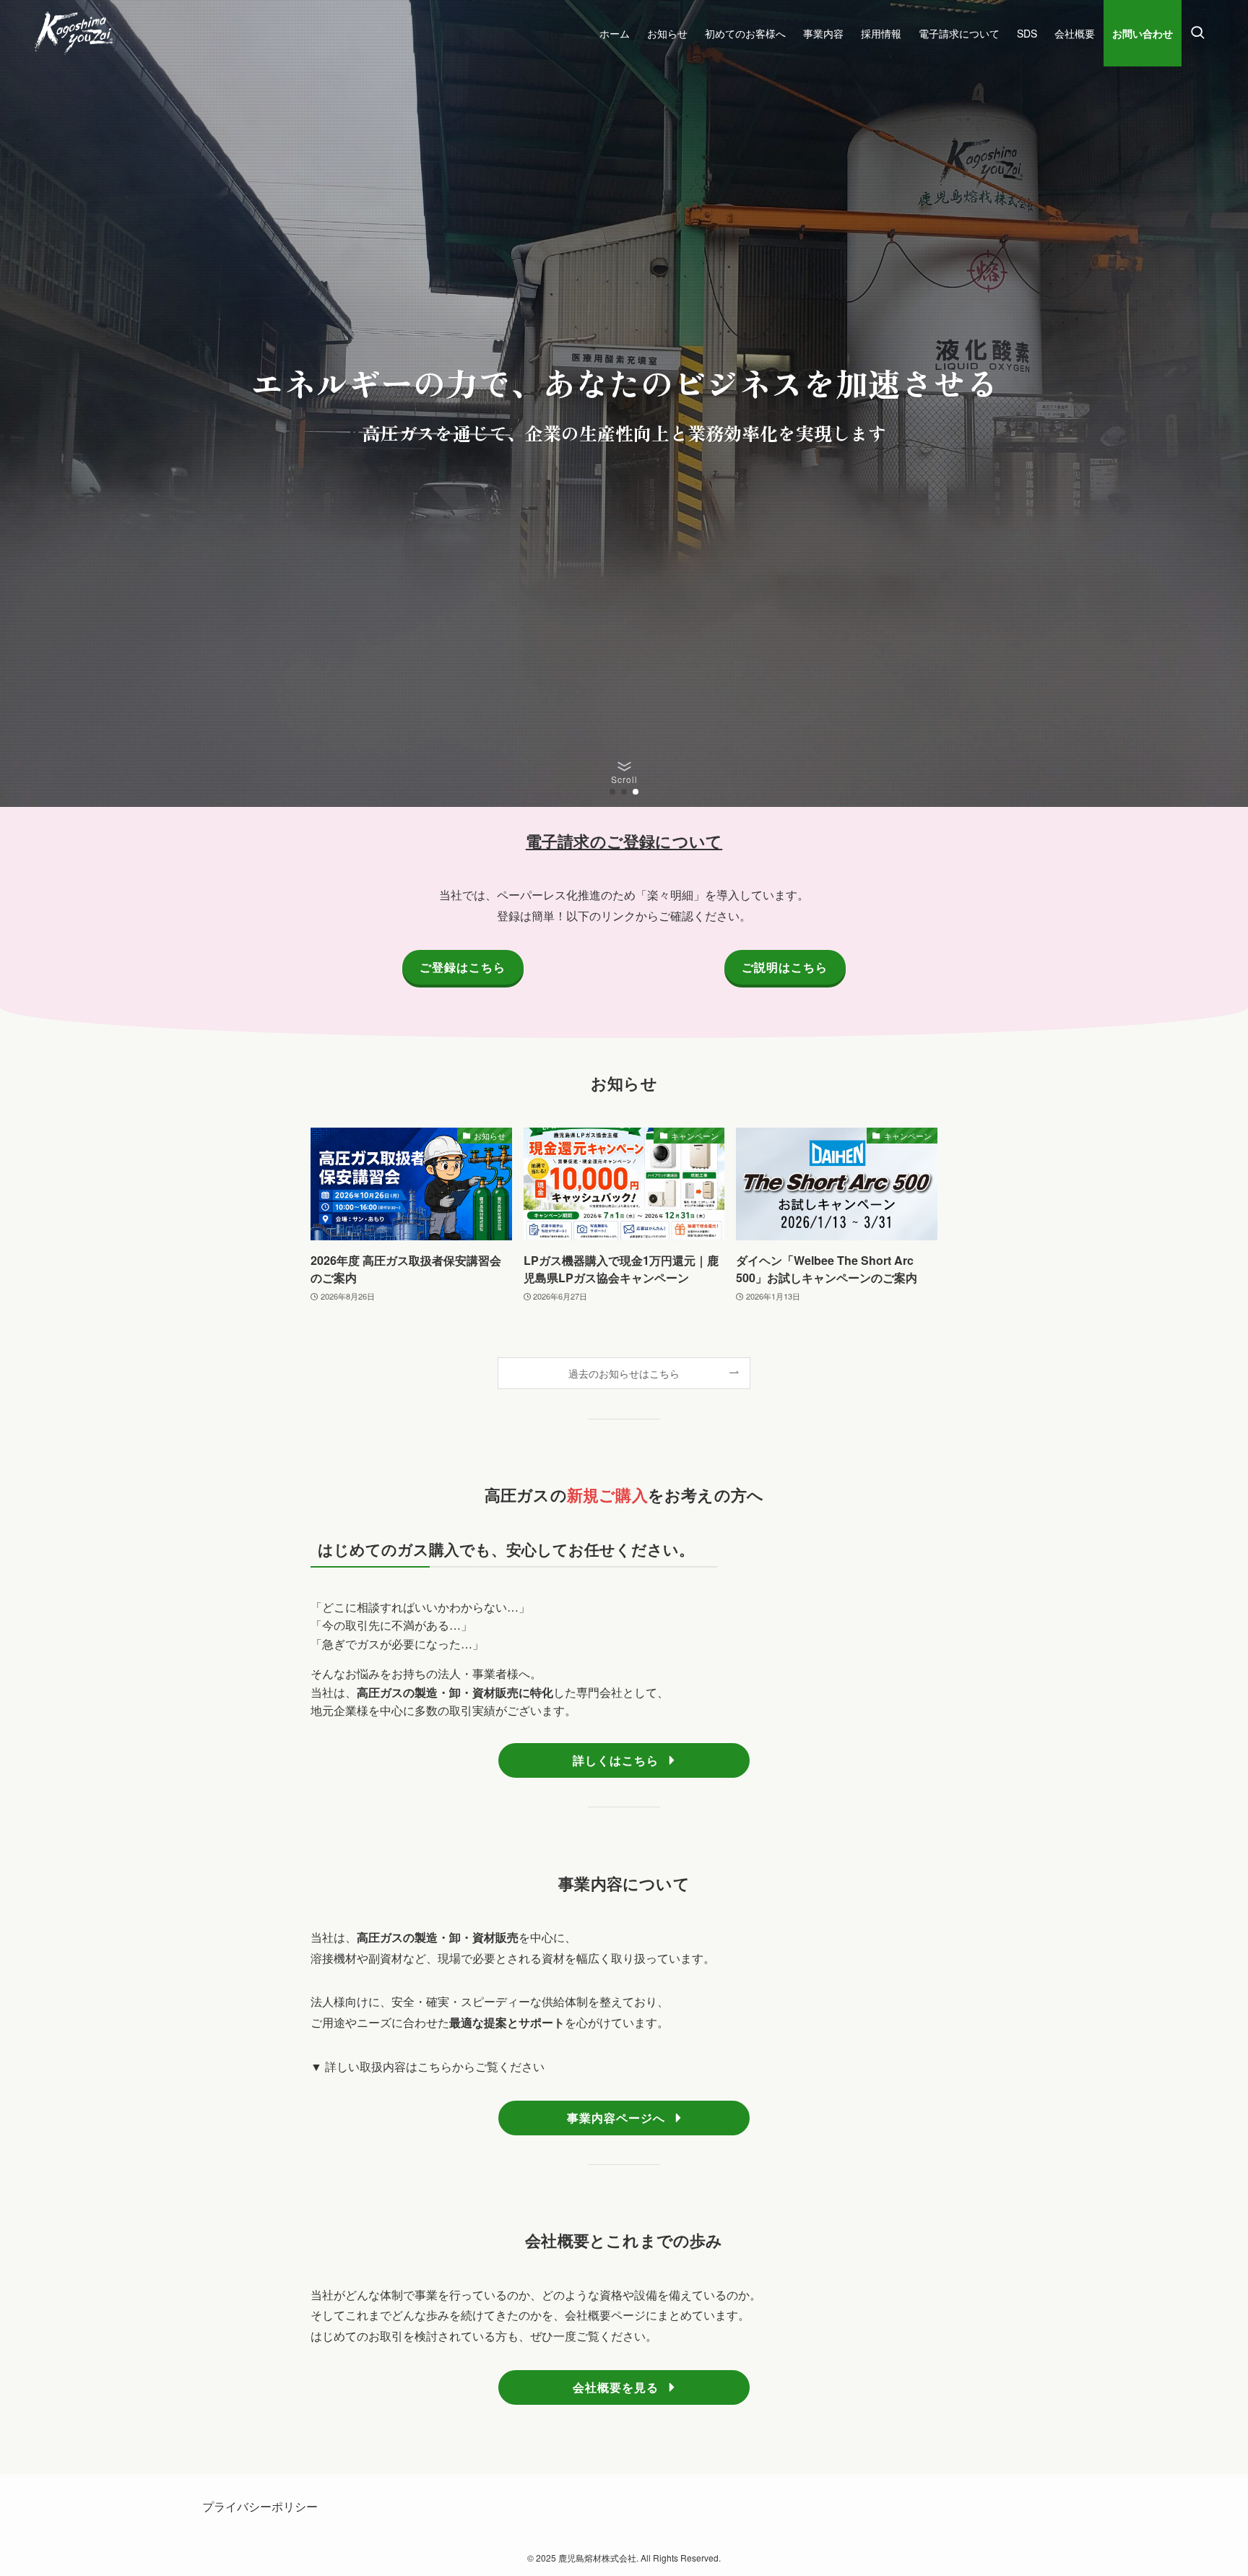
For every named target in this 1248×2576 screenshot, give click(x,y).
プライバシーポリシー (260, 2506)
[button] (612, 792)
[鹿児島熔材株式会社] (74, 33)
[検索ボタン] (1197, 33)
